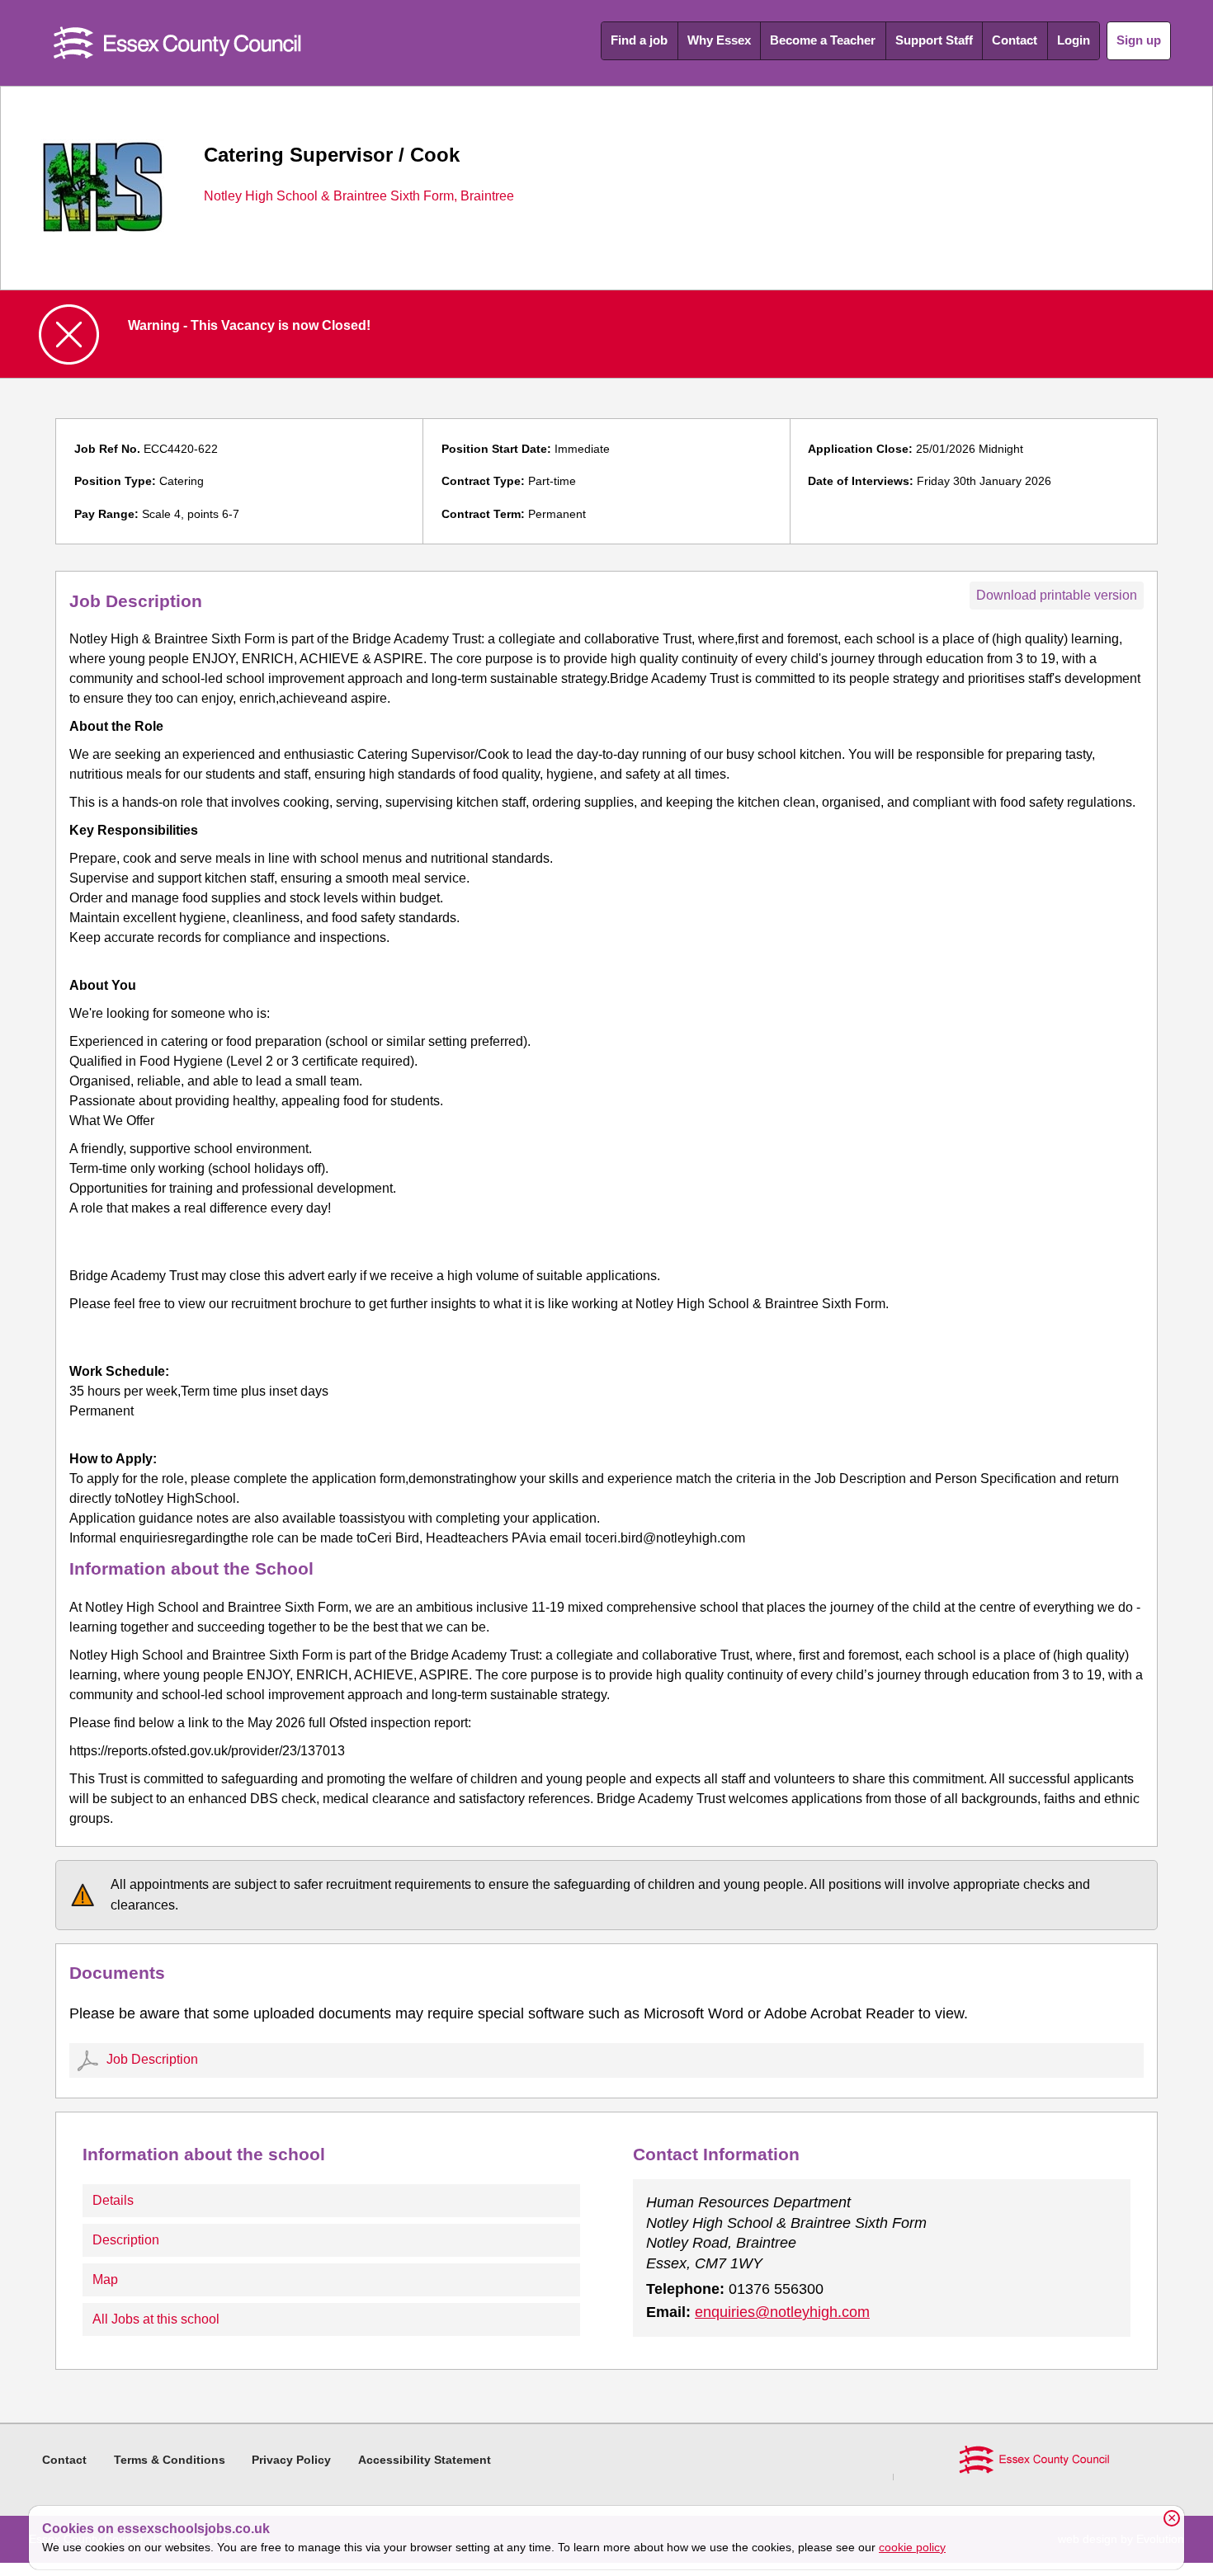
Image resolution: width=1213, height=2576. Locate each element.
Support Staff (934, 40)
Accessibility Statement (425, 2460)
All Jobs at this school (156, 2319)
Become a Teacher (823, 40)
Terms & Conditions (170, 2460)
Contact (1015, 40)
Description (126, 2240)
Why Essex (719, 40)
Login (1074, 40)
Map (105, 2279)
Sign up (1139, 40)
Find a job (639, 40)
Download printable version (1057, 595)
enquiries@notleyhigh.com (782, 2312)
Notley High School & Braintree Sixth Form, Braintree (359, 196)
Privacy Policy (291, 2460)
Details (113, 2200)
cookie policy (912, 2547)
